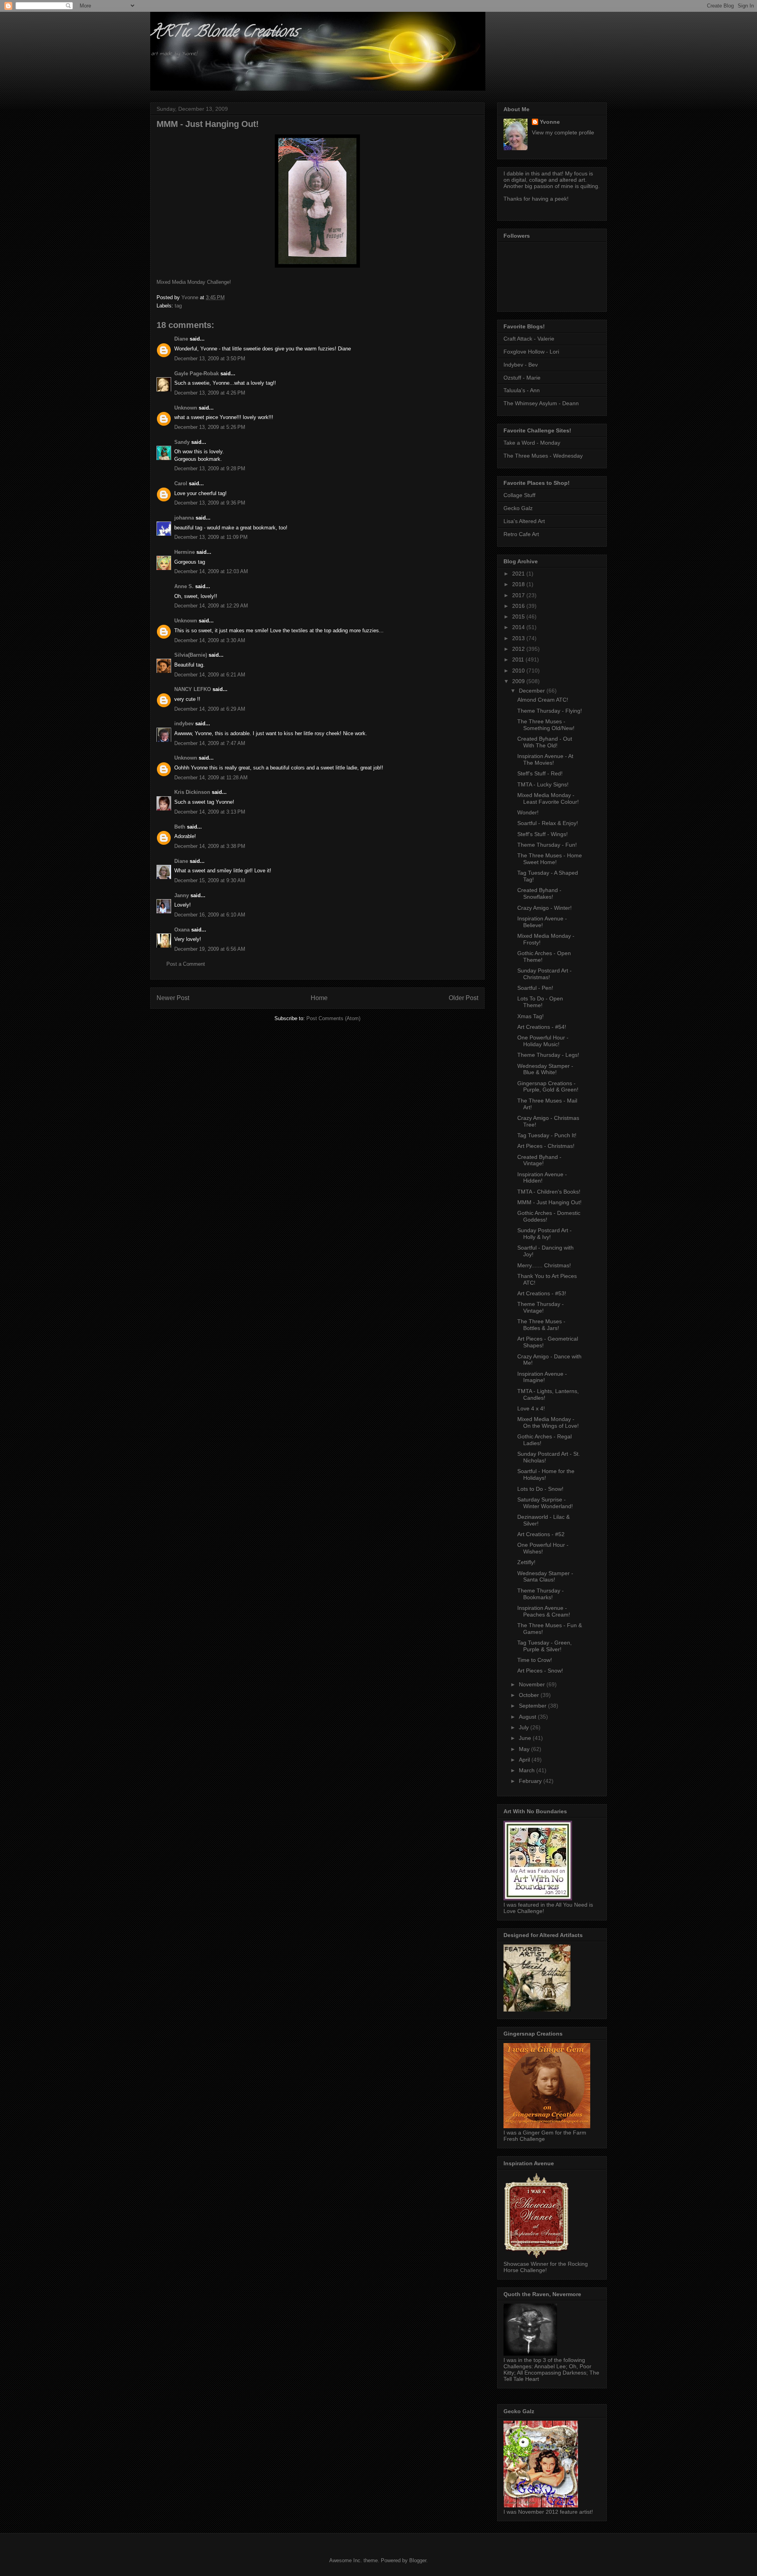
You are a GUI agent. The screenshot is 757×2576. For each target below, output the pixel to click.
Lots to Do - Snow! (540, 1489)
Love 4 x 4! (531, 1408)
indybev (184, 724)
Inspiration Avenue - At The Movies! (545, 759)
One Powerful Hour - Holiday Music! (543, 1041)
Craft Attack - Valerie (529, 339)
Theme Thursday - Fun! (547, 845)
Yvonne (550, 122)
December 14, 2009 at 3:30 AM (210, 640)
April (525, 1760)
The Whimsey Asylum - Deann (541, 403)
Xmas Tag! (530, 1016)
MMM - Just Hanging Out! (549, 1202)
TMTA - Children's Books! (549, 1192)
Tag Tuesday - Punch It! (547, 1135)
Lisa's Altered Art (524, 521)
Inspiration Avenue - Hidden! (542, 1178)
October (530, 1695)
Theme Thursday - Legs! (548, 1055)
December (533, 691)
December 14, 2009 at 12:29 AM (211, 606)
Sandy (182, 442)
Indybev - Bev (521, 365)
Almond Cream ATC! (543, 700)
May (525, 1749)
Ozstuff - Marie (522, 378)
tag (178, 306)
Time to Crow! (535, 1660)
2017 (519, 595)
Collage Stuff (519, 495)
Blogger (418, 2560)
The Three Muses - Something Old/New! (546, 725)
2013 (519, 638)
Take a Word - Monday (532, 443)
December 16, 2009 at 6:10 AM (210, 915)
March (528, 1770)
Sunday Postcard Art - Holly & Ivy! (544, 1234)
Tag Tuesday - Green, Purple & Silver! (544, 1646)
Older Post (463, 998)
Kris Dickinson (192, 792)
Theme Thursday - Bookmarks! (541, 1594)
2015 (519, 617)
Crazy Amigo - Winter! (544, 908)
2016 (519, 606)
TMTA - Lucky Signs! (543, 784)
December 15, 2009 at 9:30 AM (210, 880)
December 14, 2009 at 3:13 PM (210, 812)
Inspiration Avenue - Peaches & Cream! (544, 1611)
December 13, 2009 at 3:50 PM (210, 359)
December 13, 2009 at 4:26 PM (210, 393)
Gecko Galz (518, 508)
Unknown (186, 408)
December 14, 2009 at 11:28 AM (211, 778)
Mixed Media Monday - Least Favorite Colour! (548, 798)
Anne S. (184, 586)
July (525, 1727)
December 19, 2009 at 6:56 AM (210, 949)
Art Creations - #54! (542, 1027)
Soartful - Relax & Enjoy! (548, 823)
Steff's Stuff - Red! (540, 773)
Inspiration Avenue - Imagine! (542, 1377)
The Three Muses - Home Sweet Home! (550, 859)
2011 (519, 659)
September (533, 1706)
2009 (519, 681)
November (533, 1684)
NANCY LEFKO (193, 689)
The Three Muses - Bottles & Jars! (541, 1325)
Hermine (185, 552)
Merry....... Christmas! (544, 1265)
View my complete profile (563, 132)
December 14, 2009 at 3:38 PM (210, 846)
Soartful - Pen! (535, 988)
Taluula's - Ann (522, 390)
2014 (519, 627)
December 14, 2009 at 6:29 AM (210, 709)
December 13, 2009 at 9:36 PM (210, 503)
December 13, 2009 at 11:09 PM (211, 537)
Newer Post (173, 998)
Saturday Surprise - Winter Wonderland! (545, 1503)
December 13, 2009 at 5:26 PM (210, 427)
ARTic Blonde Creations (224, 33)
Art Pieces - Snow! (540, 1671)
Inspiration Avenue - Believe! (542, 922)
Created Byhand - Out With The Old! (545, 742)
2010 (519, 671)
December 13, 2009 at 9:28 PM (210, 468)
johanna (184, 518)
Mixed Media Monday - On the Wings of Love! (548, 1422)
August (528, 1717)
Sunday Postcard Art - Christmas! (544, 974)
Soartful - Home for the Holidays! (546, 1474)
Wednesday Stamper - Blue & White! (545, 1069)
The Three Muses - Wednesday (543, 456)
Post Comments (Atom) (333, 1018)
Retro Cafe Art (521, 534)
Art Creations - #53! (542, 1293)
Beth (180, 827)
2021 (519, 574)
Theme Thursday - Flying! (550, 711)
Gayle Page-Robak (197, 373)
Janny (182, 895)
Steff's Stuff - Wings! (543, 834)
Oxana (182, 930)
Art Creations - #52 (541, 1534)
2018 (519, 584)
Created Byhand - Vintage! (539, 1160)
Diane (181, 339)
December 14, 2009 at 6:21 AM (210, 675)
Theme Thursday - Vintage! (541, 1307)
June (526, 1738)
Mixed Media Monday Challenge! (194, 282)
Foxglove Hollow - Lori (531, 352)
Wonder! (528, 812)
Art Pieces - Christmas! (546, 1146)
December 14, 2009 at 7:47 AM (210, 743)
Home (319, 998)
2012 (519, 649)
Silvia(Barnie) (191, 655)
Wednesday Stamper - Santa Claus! (545, 1577)
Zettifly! (526, 1562)
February (531, 1781)
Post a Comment (186, 964)
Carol (181, 483)
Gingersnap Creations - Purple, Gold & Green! (548, 1087)
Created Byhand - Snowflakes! (539, 893)
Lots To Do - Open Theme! (540, 1002)
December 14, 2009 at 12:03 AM (211, 571)
